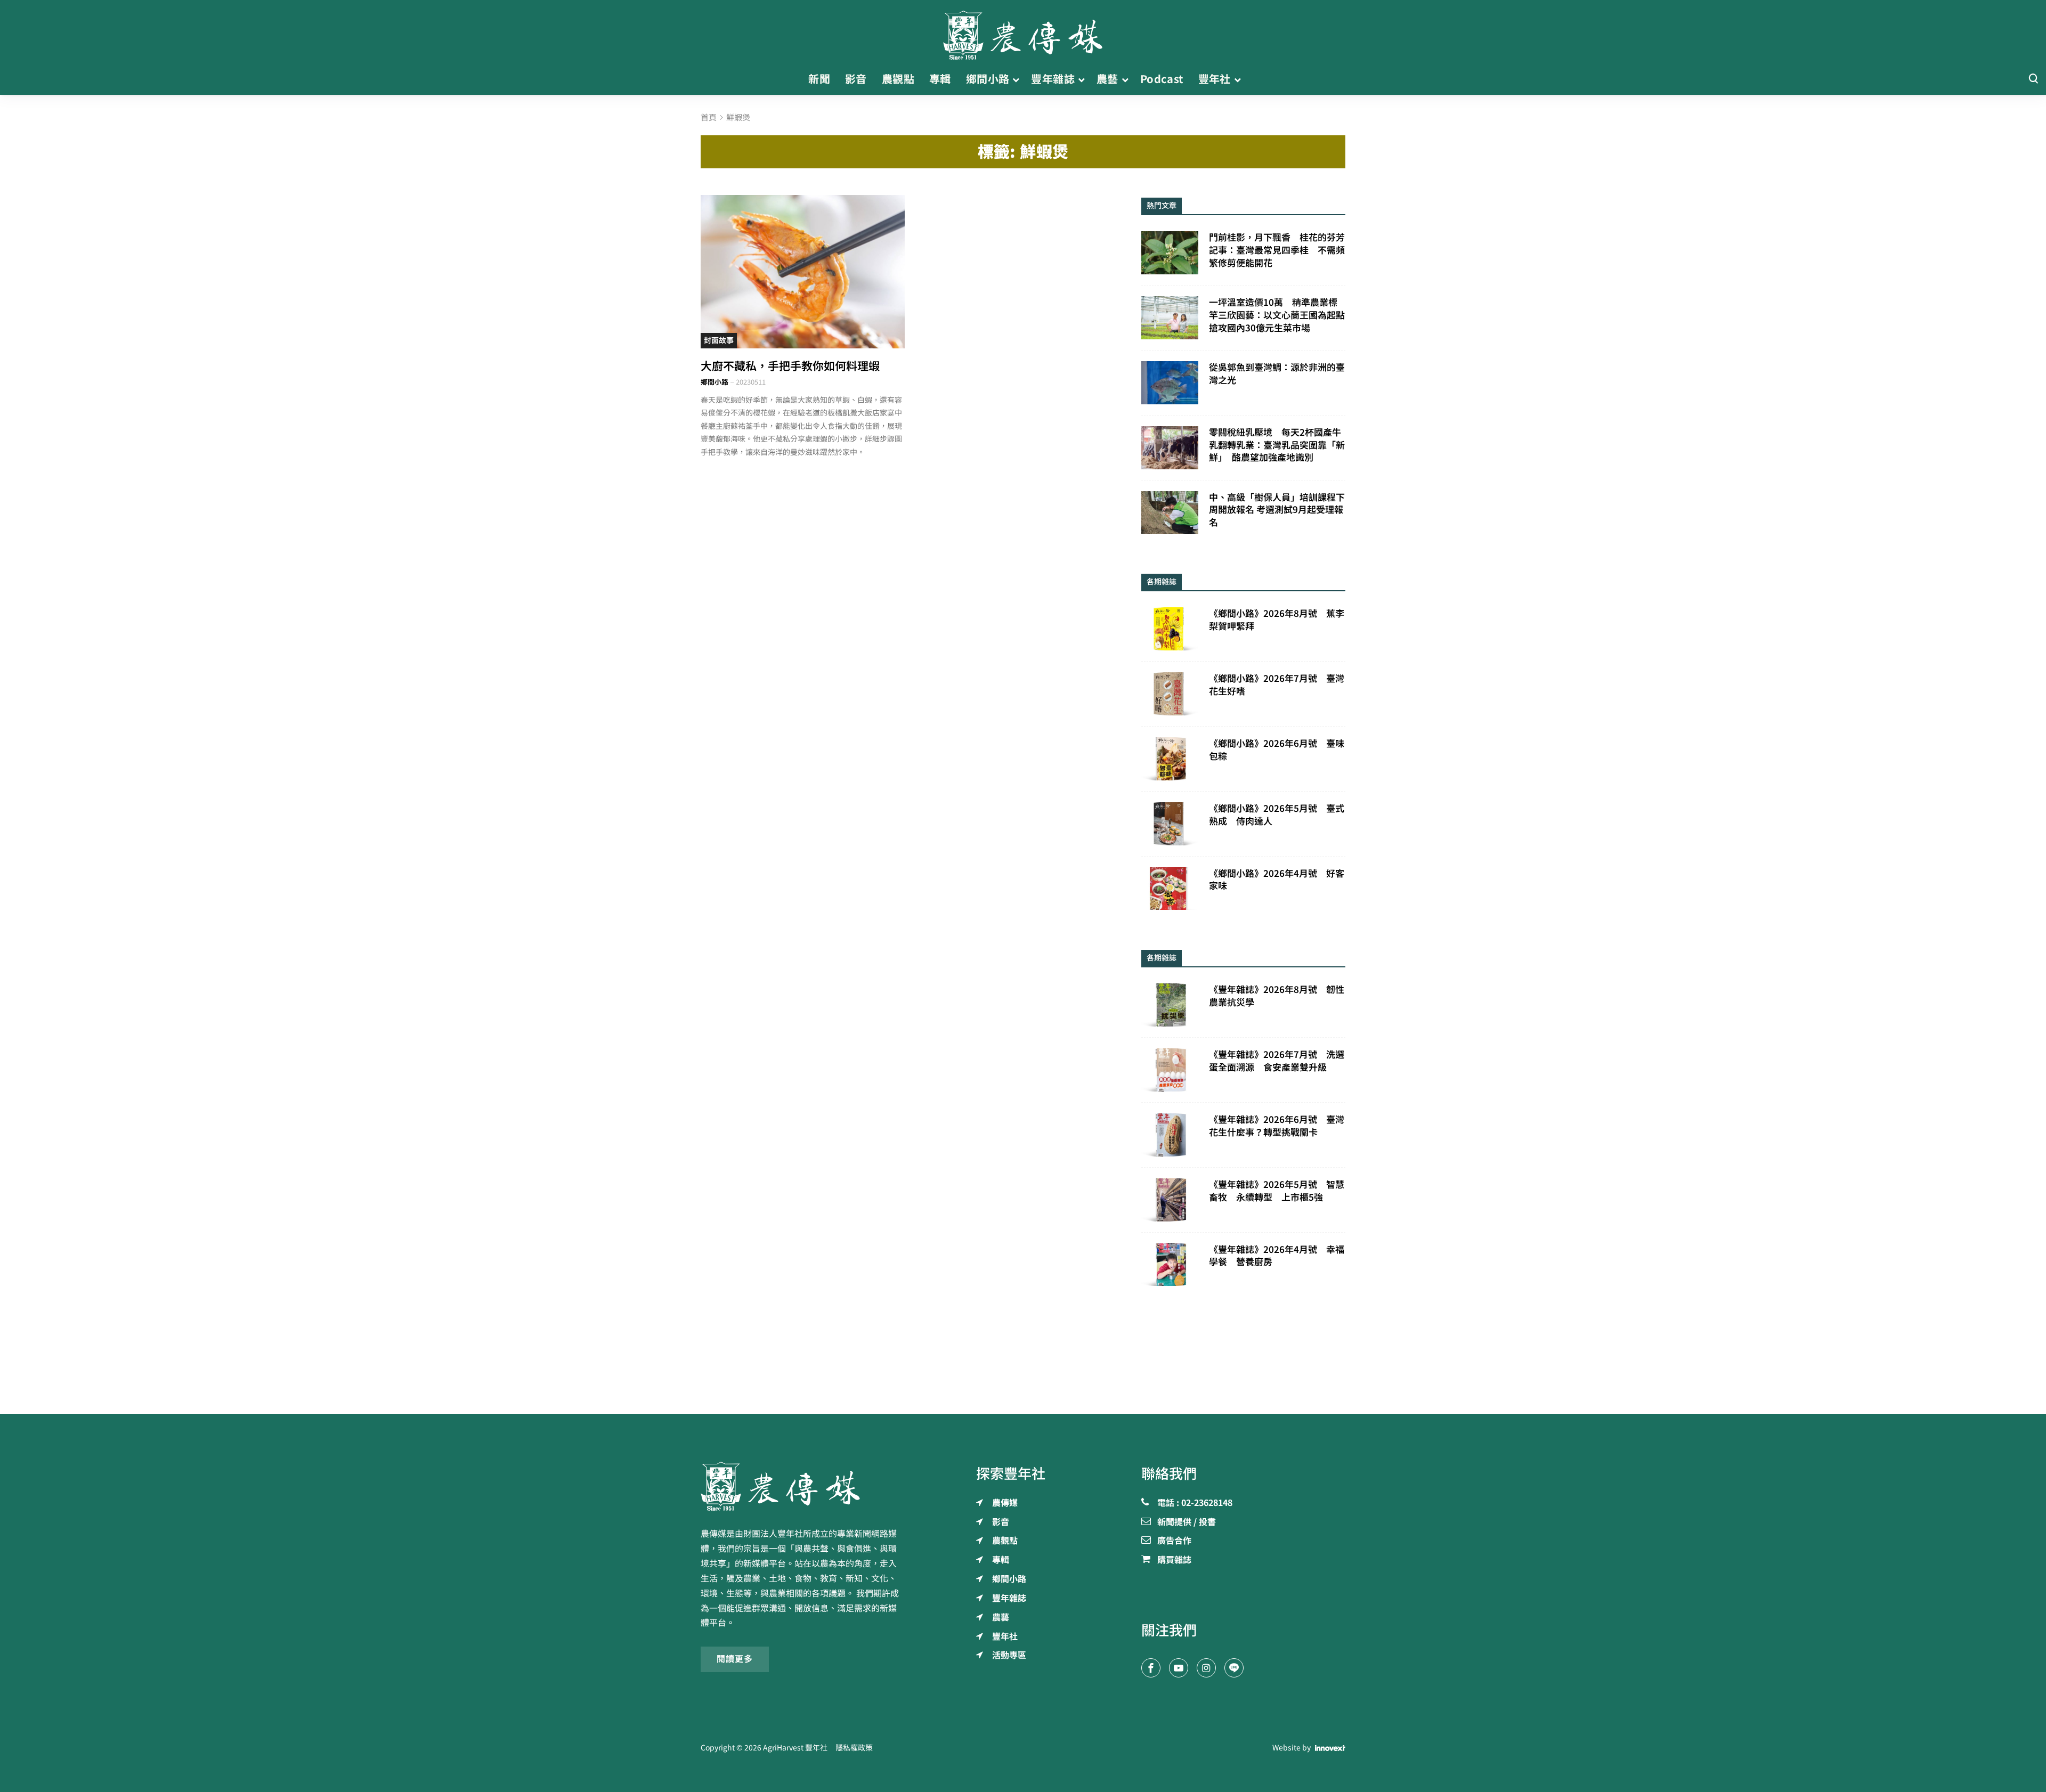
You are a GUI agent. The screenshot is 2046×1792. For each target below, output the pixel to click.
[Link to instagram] (1206, 1668)
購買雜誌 (1174, 1560)
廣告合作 (1174, 1541)
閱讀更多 (735, 1659)
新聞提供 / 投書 (1187, 1522)
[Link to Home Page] (1023, 32)
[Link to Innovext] (1330, 1748)
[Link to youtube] (1179, 1668)
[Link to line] (1234, 1668)
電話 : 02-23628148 (1195, 1503)
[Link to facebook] (1151, 1668)
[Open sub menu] (1016, 79)
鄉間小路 (715, 382)
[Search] (2033, 79)
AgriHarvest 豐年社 (795, 1748)
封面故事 (719, 340)
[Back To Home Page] (803, 1486)
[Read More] (803, 271)
